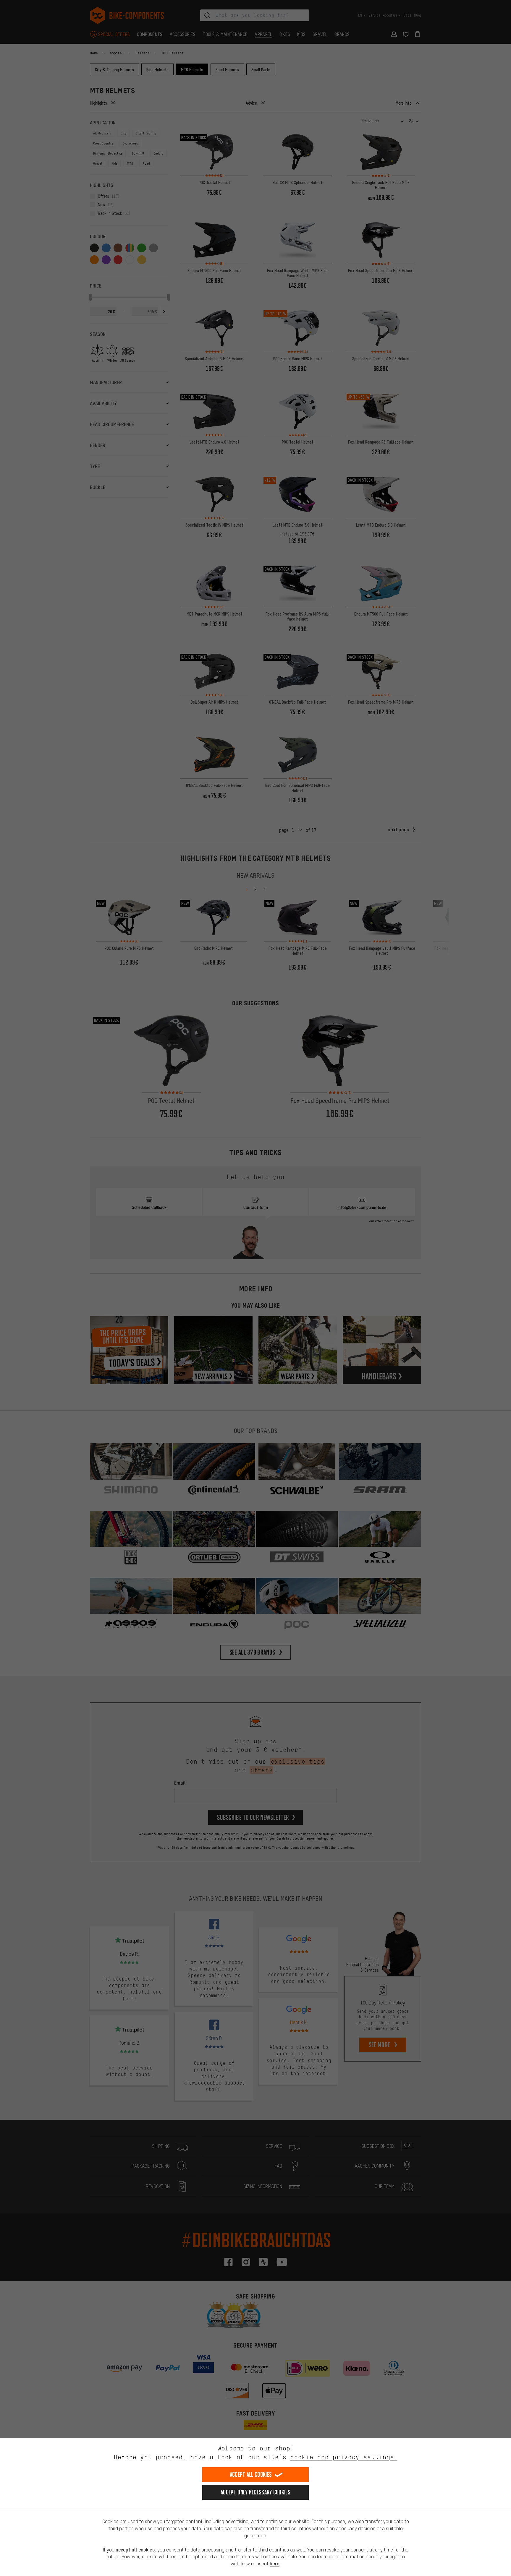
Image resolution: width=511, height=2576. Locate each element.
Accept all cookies (251, 2474)
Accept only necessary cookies (256, 2492)
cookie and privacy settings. (344, 2457)
